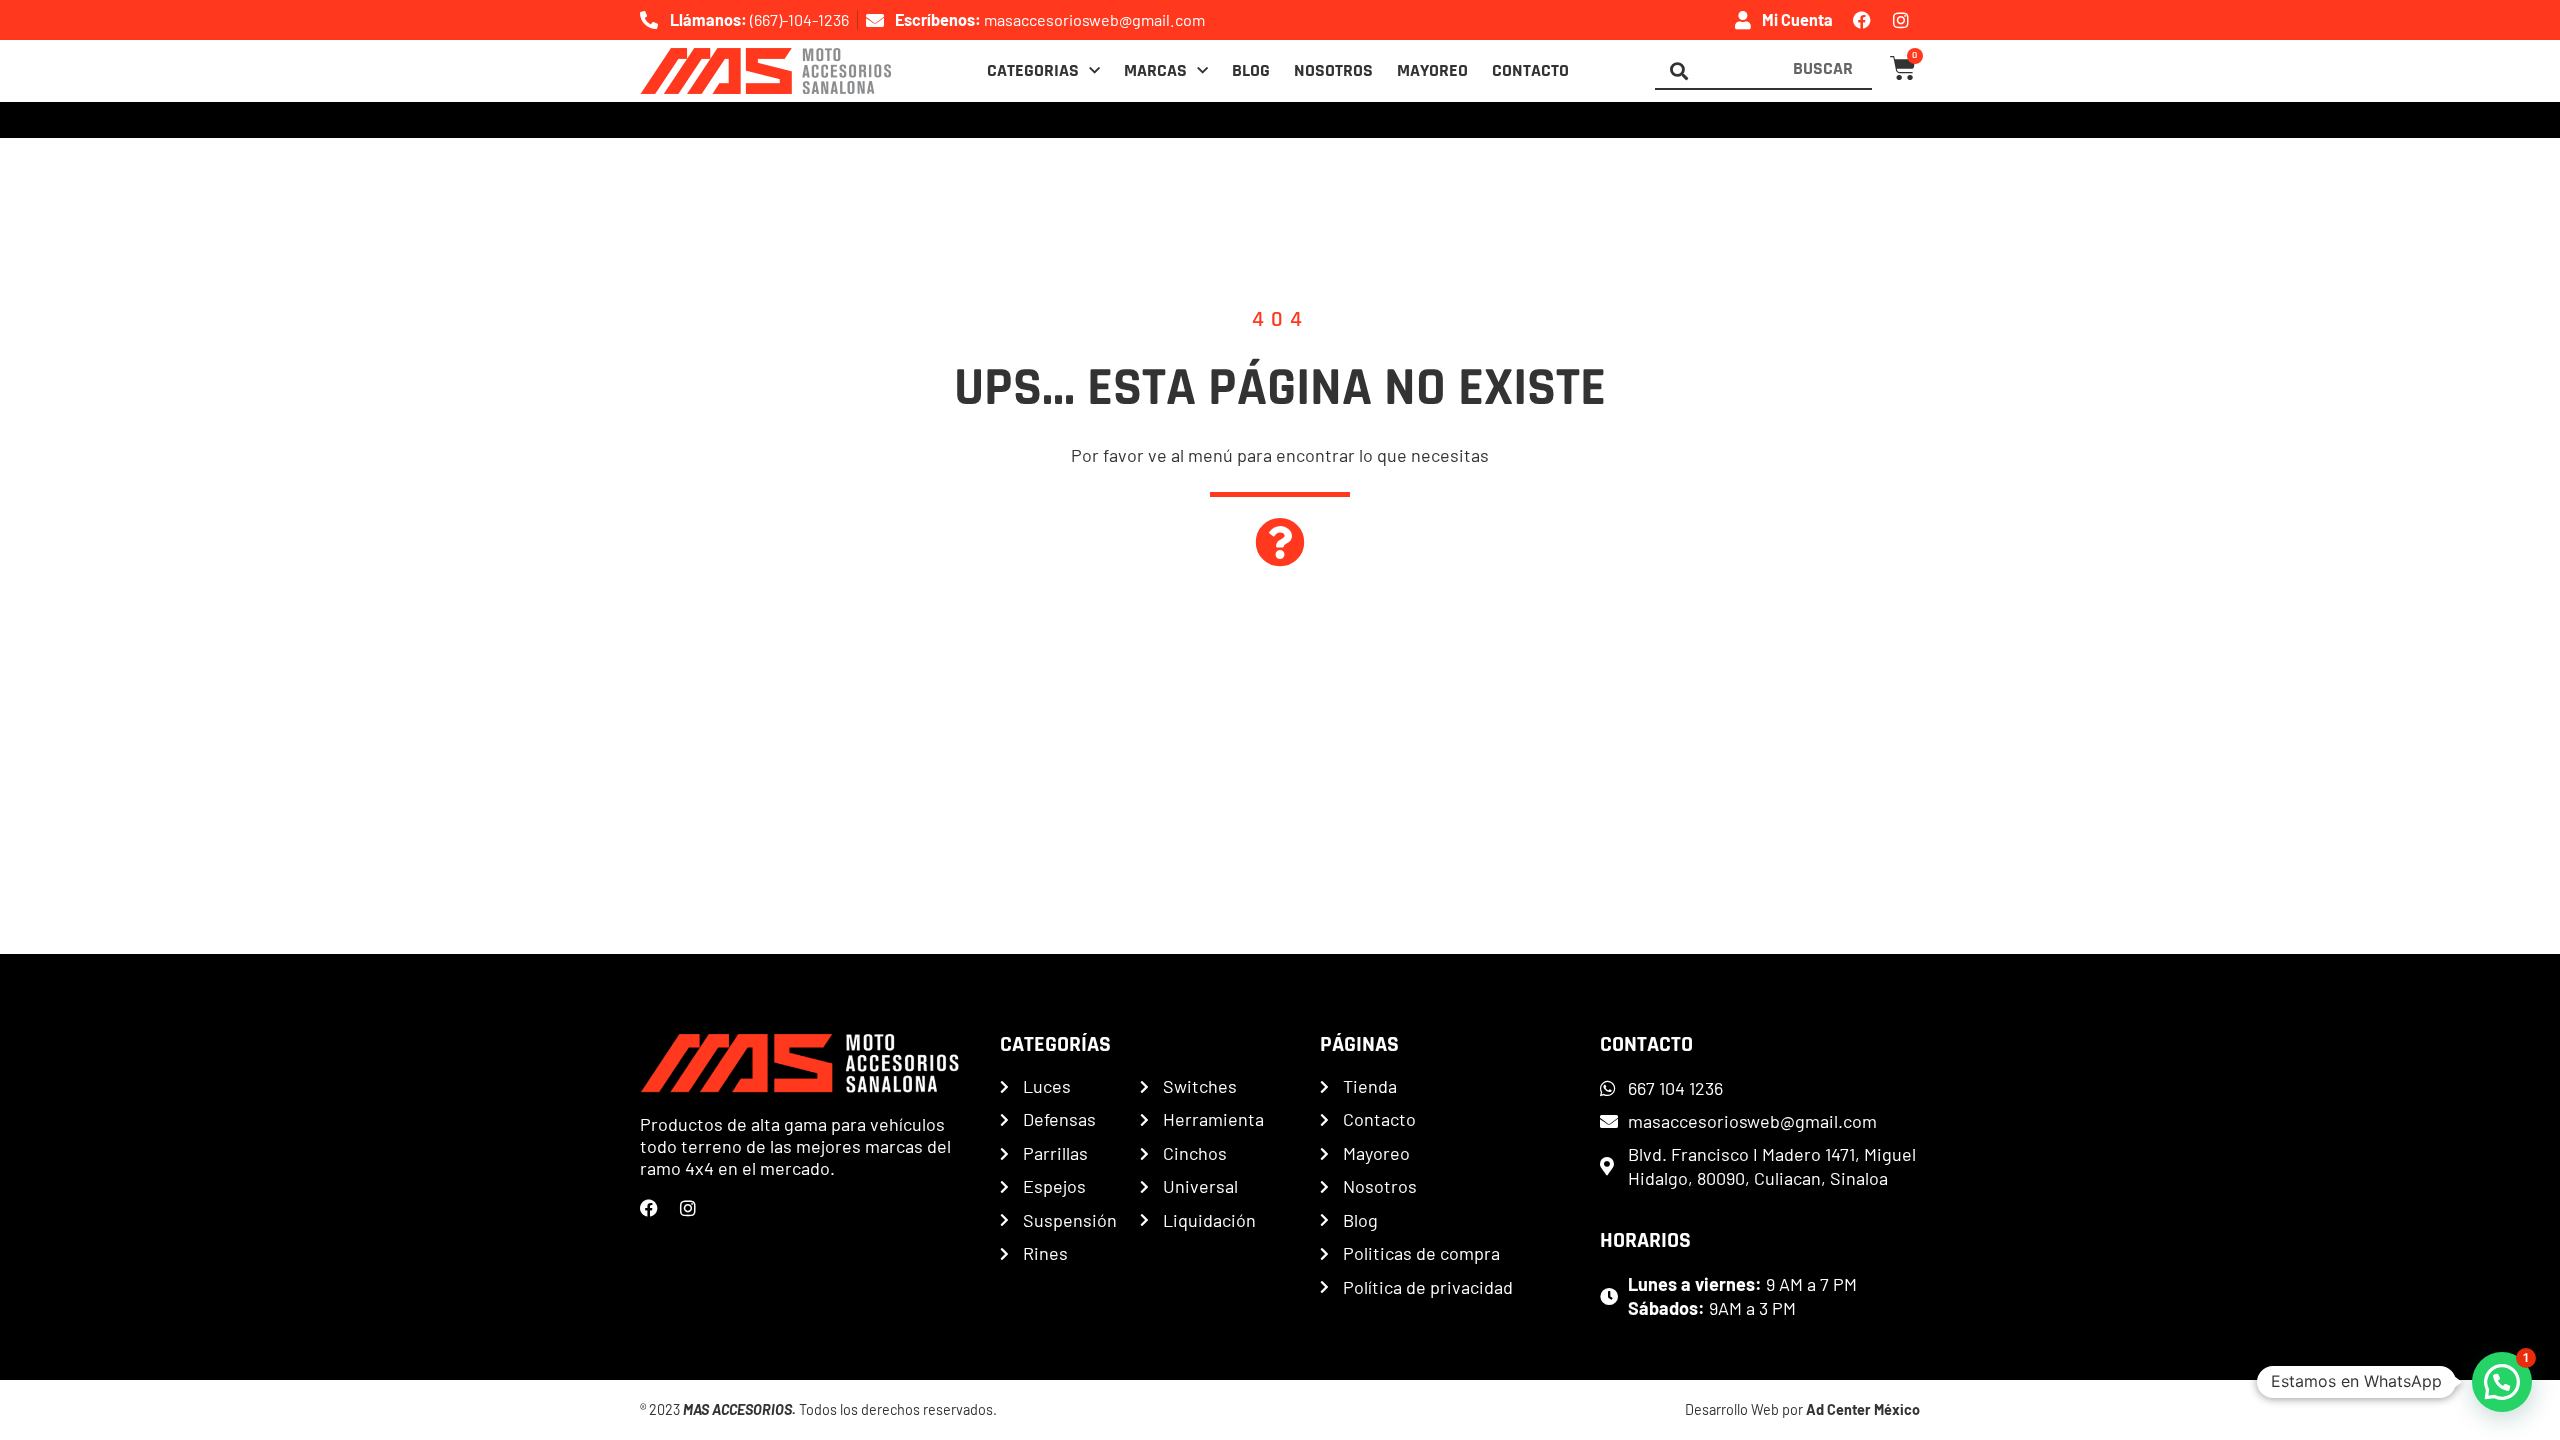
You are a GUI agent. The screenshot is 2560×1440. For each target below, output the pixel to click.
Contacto (1530, 71)
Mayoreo (1432, 71)
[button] (2502, 1382)
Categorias (1033, 71)
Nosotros (1333, 71)
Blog (1251, 71)
